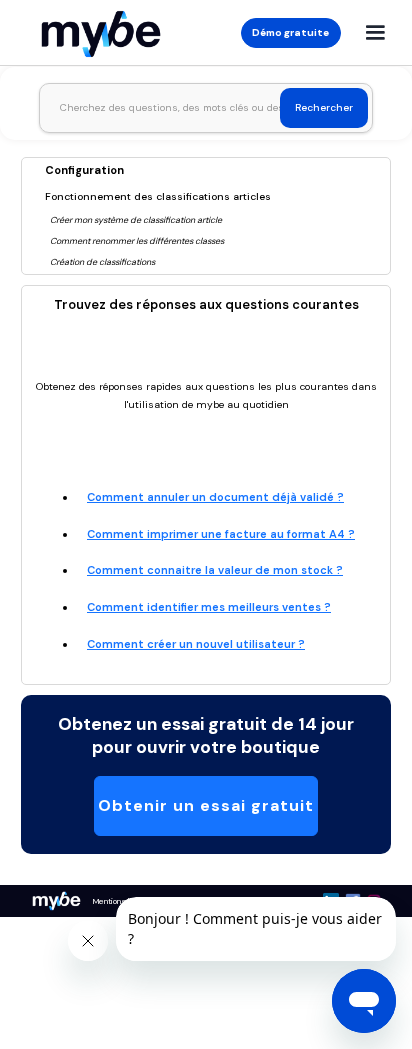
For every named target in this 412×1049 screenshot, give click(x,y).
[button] (375, 33)
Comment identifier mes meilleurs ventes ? (209, 607)
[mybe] (56, 901)
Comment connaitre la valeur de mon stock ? (215, 570)
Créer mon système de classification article (136, 220)
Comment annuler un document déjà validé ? (215, 497)
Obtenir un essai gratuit (206, 805)
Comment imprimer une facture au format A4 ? (221, 534)
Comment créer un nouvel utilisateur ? (196, 644)
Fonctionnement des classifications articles (158, 196)
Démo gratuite (290, 32)
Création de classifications (102, 262)
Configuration (84, 170)
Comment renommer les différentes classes (137, 241)
